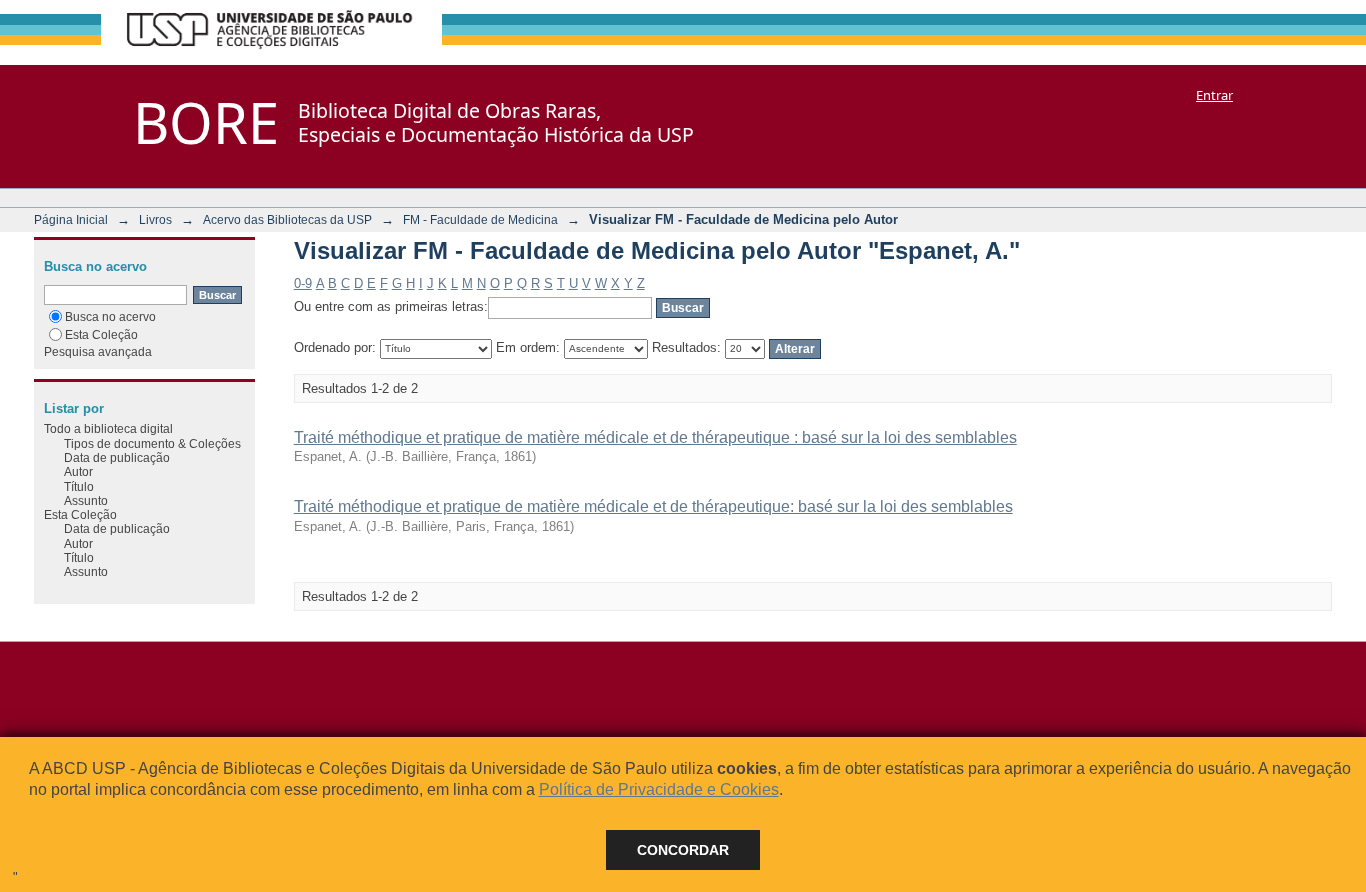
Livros (155, 219)
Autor (78, 471)
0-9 (303, 283)
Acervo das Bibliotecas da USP (287, 219)
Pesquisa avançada (98, 351)
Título (79, 486)
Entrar (1214, 95)
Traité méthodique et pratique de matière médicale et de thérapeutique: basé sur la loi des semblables (653, 506)
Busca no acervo (110, 316)
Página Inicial (71, 219)
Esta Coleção (101, 334)
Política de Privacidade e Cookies (659, 789)
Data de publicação (117, 457)
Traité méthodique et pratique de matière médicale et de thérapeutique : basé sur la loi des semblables (655, 437)
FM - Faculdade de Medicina (480, 219)
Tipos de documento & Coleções (152, 443)
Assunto (86, 500)
